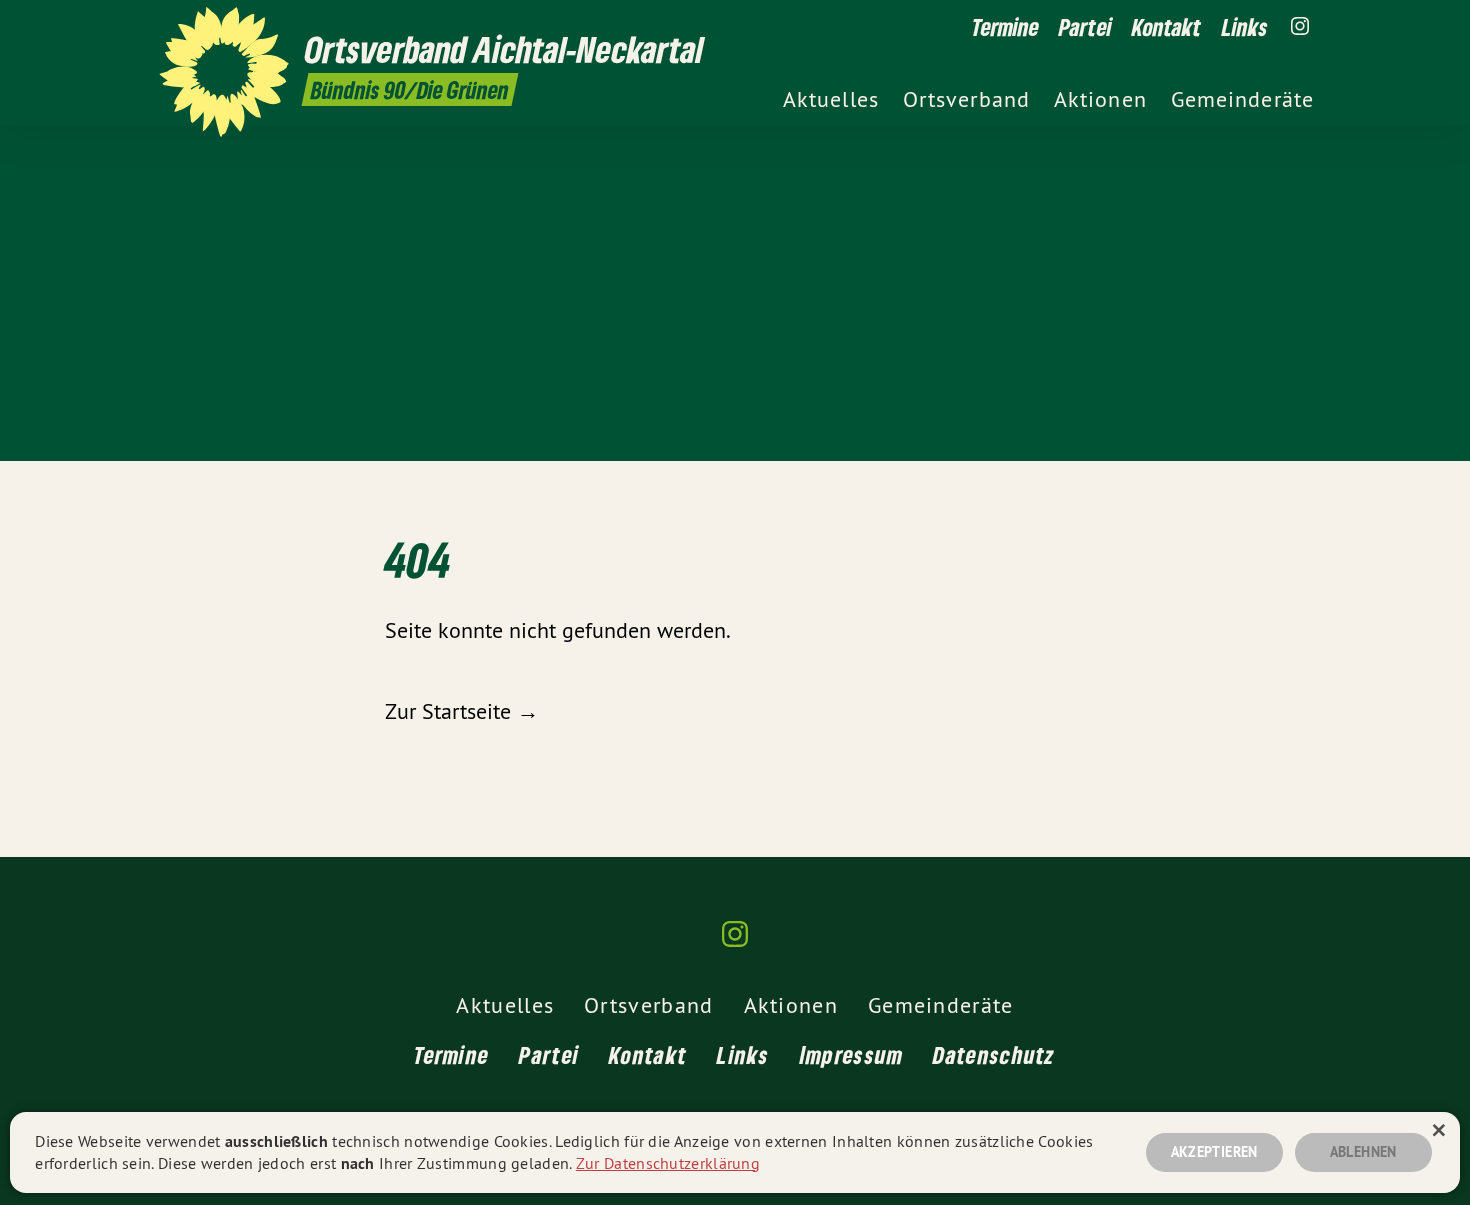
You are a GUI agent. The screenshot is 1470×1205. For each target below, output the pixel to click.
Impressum (852, 1054)
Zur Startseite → (462, 711)
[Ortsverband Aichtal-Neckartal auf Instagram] (1300, 27)
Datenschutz (994, 1054)
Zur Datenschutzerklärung (668, 1163)
